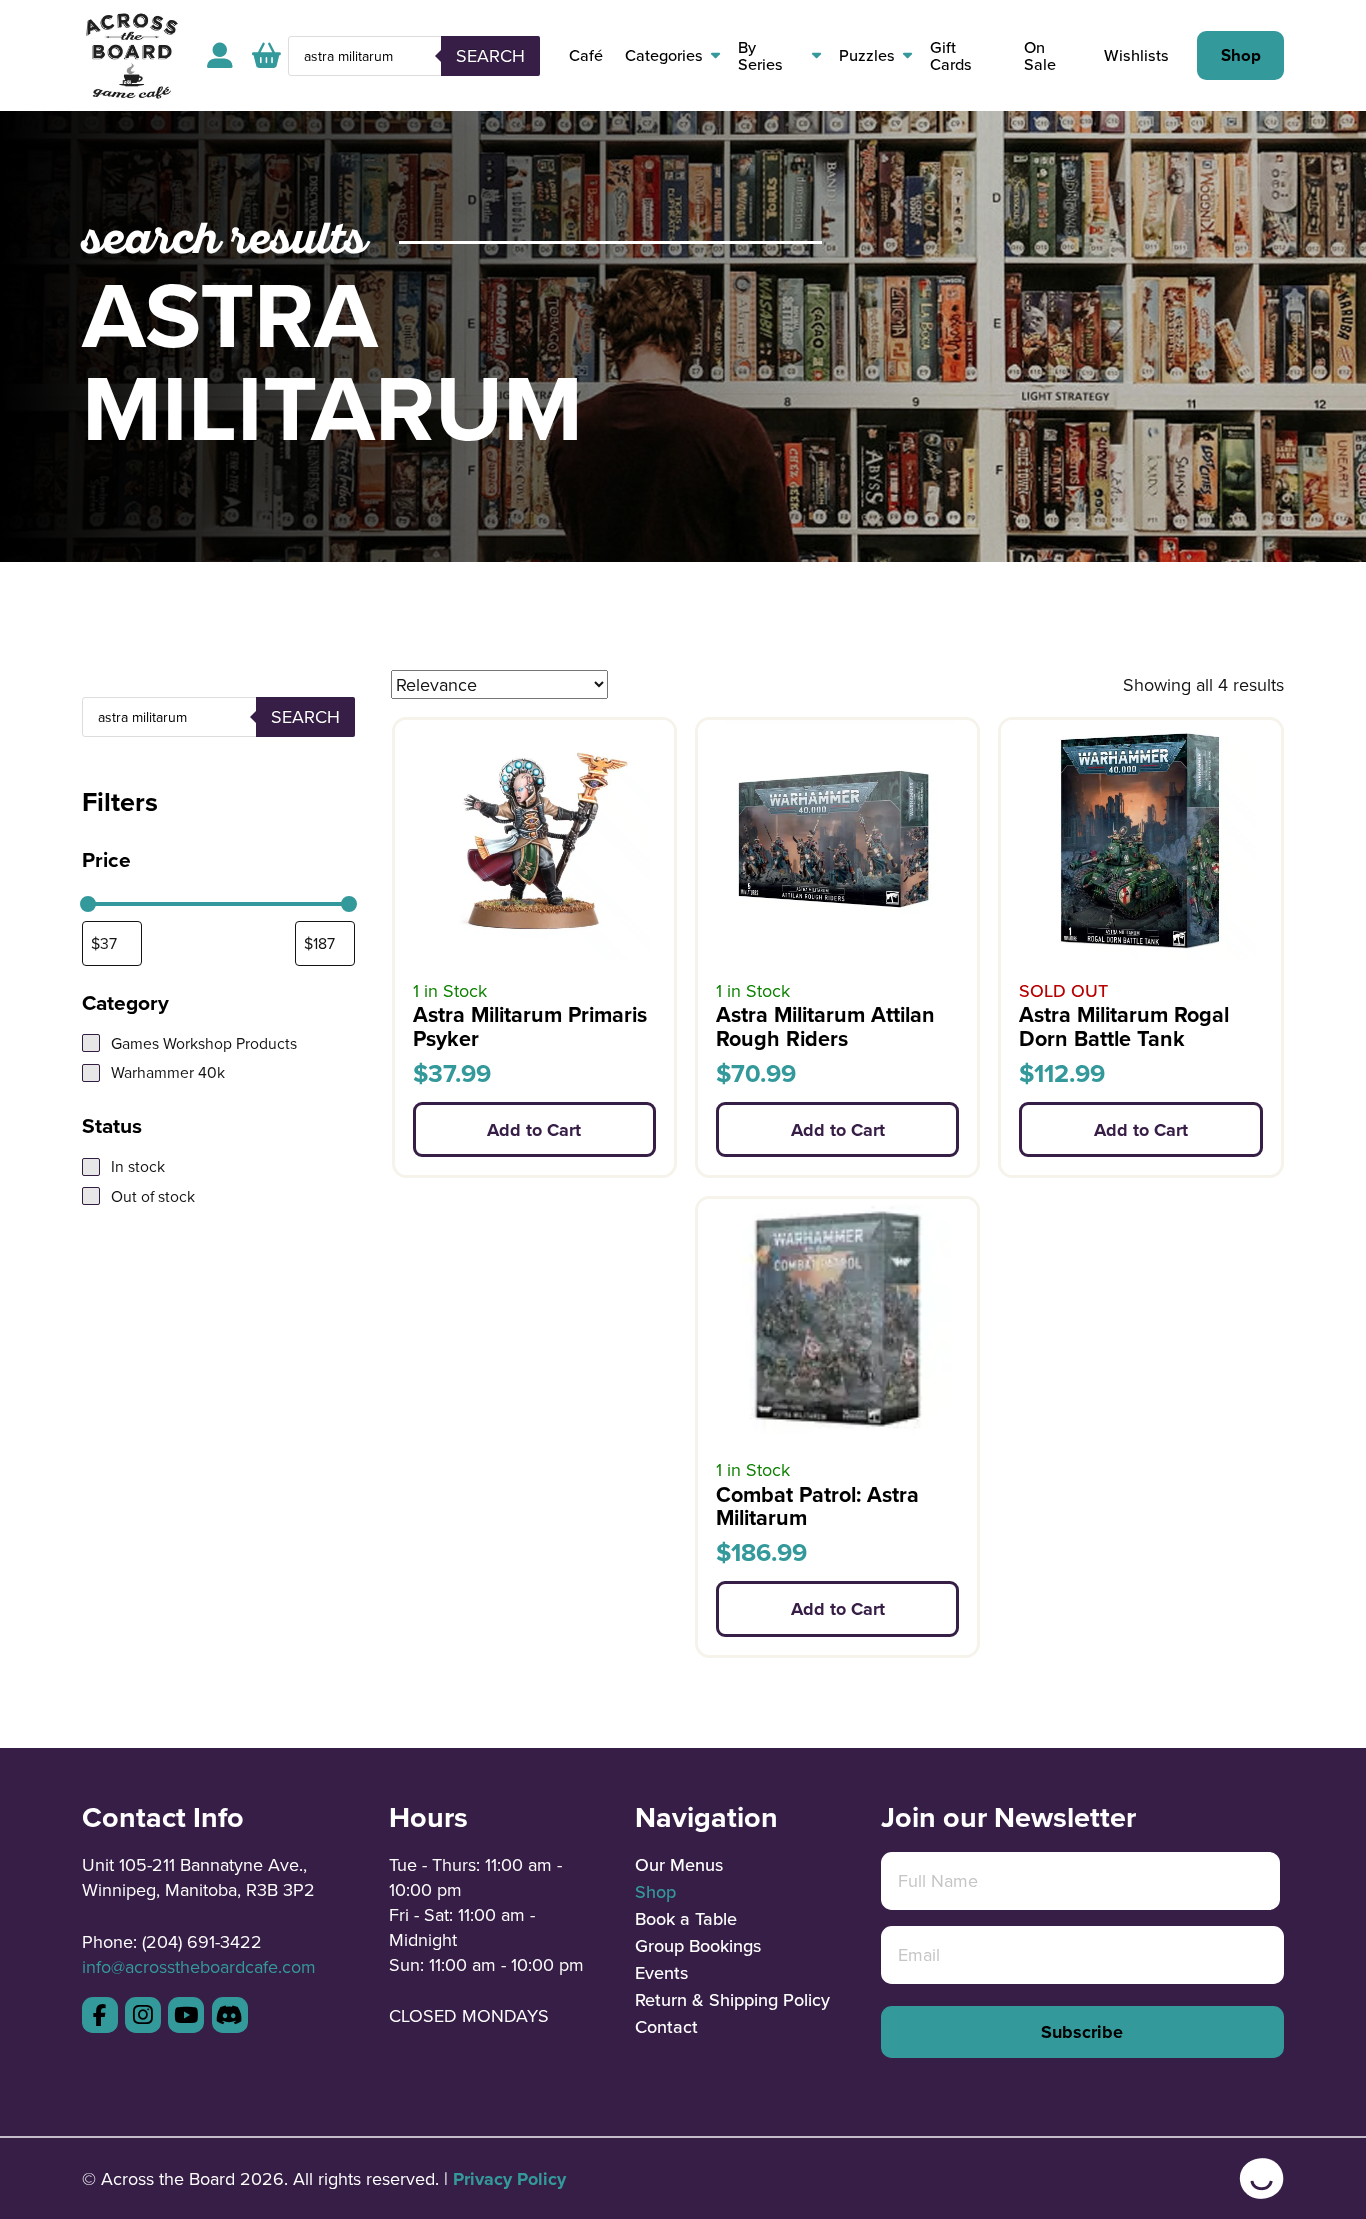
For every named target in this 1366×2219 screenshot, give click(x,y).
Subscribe (1082, 2032)
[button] (266, 55)
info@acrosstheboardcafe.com (199, 1966)
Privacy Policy (509, 2179)
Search (490, 55)
